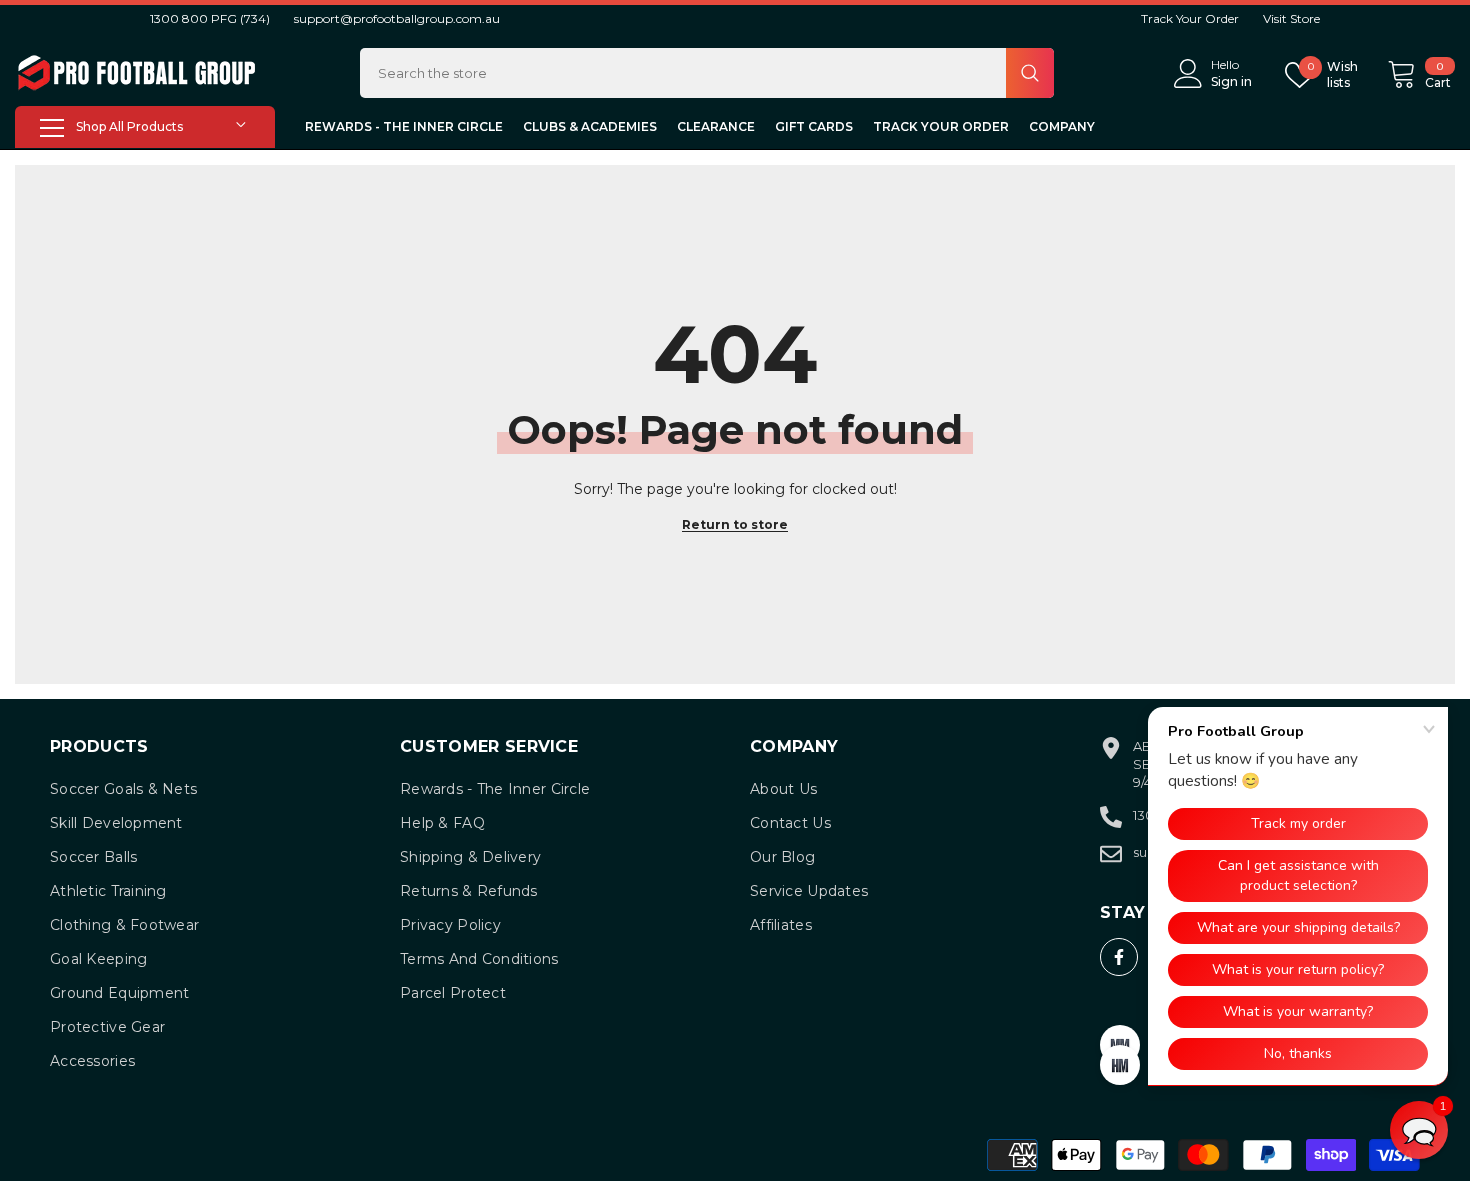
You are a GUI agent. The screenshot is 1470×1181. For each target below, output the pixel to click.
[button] (1419, 1130)
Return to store (735, 524)
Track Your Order (1190, 18)
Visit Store (1291, 18)
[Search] (707, 73)
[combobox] (683, 73)
